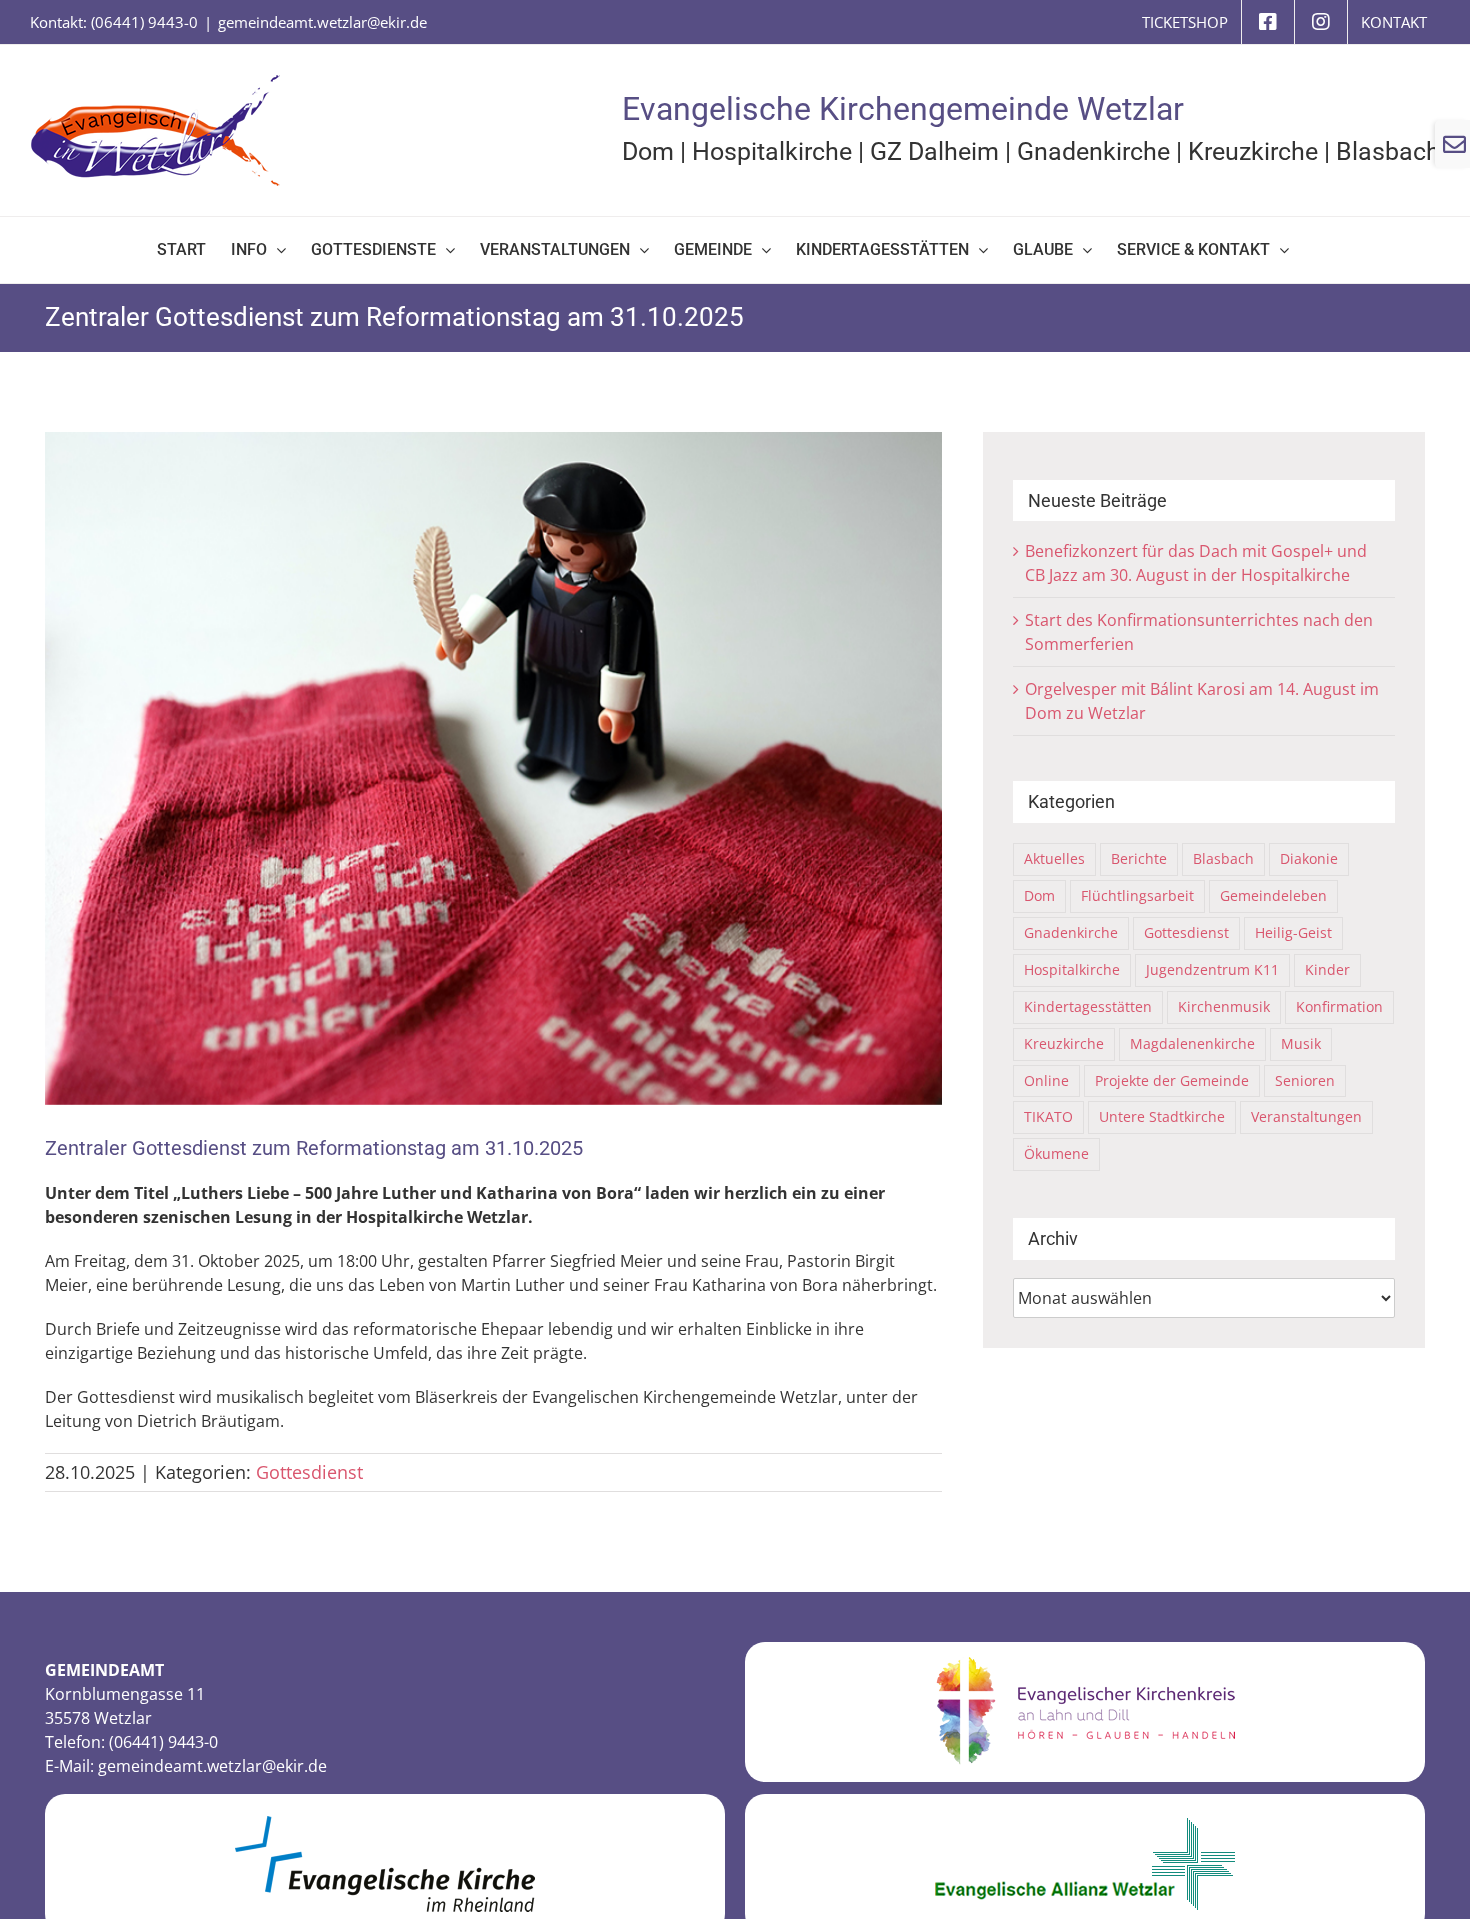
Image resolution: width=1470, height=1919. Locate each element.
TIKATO (1048, 1116)
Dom (648, 151)
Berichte (1139, 858)
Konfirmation (1339, 1006)
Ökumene (1056, 1153)
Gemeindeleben (1273, 895)
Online (1046, 1080)
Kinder (1327, 969)
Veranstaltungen (1306, 1116)
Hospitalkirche (772, 151)
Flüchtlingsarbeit (1137, 895)
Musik (1301, 1043)
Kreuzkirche (1253, 151)
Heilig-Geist (1293, 932)
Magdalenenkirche (1192, 1043)
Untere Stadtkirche (1162, 1116)
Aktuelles (1054, 858)
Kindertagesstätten (1088, 1006)
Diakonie (1309, 858)
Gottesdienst (309, 1472)
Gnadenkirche (1093, 151)
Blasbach (1388, 151)
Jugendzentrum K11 (1212, 969)
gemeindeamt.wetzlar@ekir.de (322, 22)
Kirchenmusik (1224, 1006)
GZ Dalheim (934, 151)
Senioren (1305, 1080)
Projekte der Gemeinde (1172, 1080)
